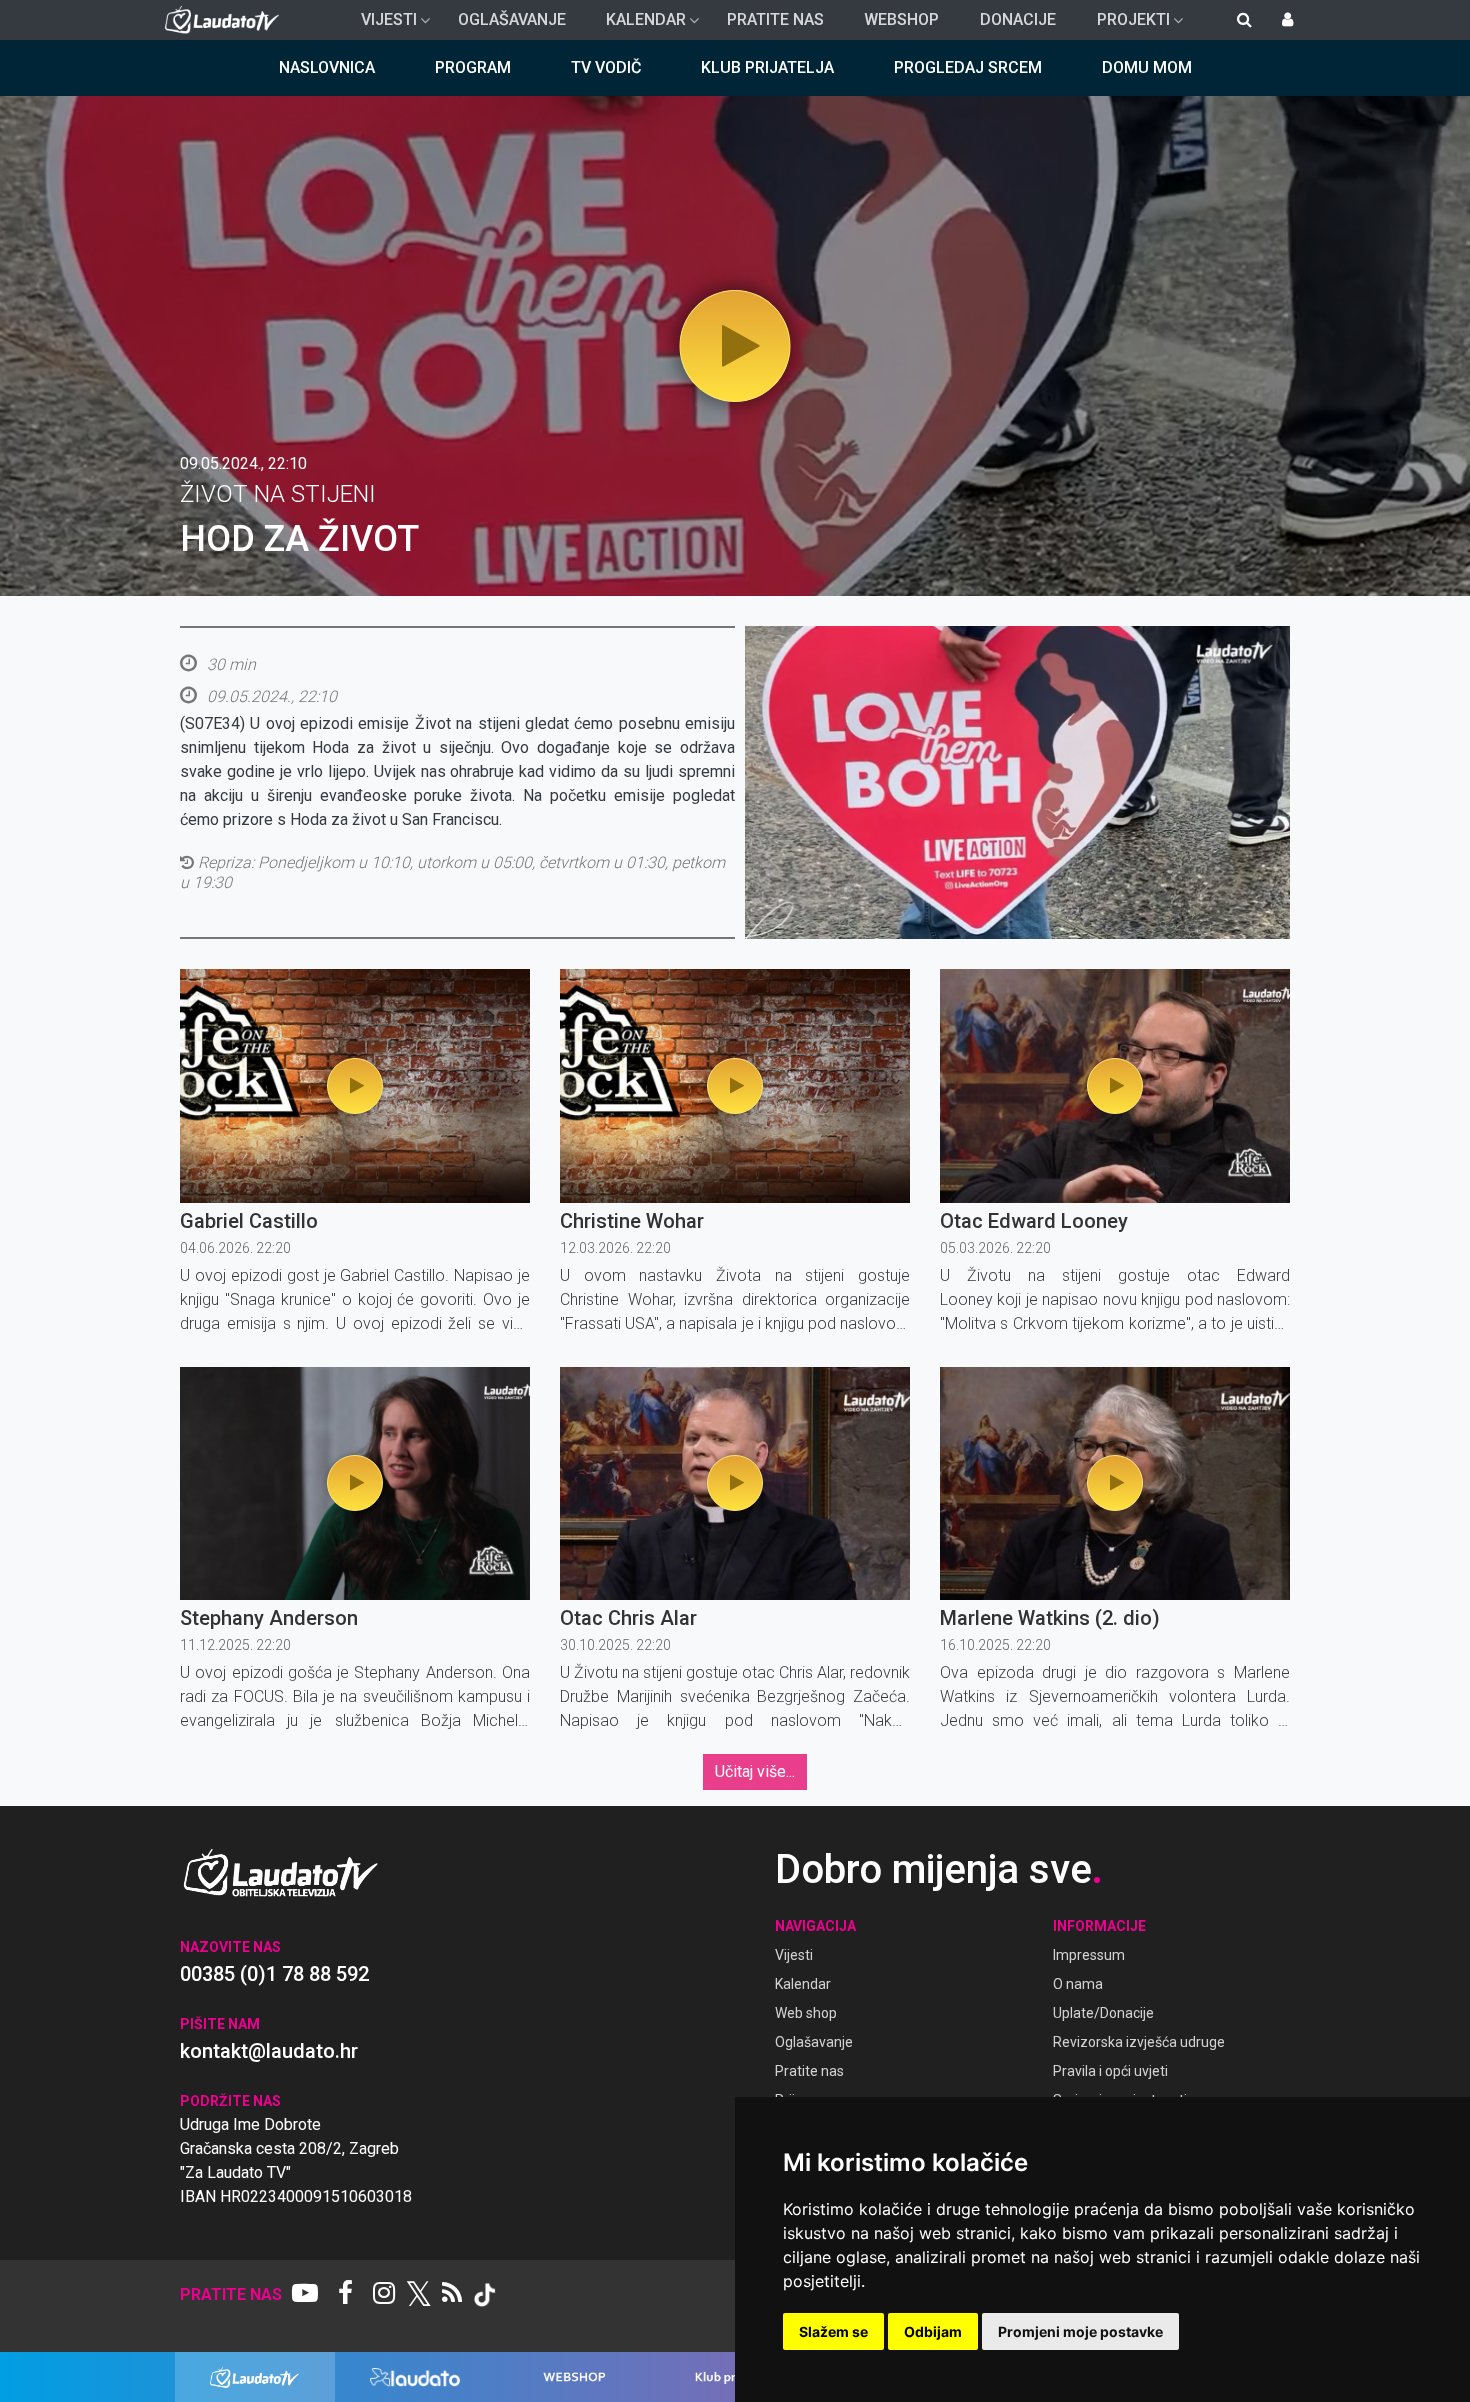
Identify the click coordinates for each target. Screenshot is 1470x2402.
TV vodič (606, 67)
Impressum (1089, 1955)
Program (473, 67)
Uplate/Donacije (1103, 2013)
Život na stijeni (278, 494)
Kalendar (638, 25)
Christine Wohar (632, 1221)
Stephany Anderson (269, 1618)
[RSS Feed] (452, 2295)
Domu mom (1147, 67)
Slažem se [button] (833, 2331)
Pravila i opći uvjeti (1110, 2071)
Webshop (901, 19)
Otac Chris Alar (628, 1618)
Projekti (1125, 25)
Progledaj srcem (968, 67)
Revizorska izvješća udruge (1139, 2042)
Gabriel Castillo (249, 1221)
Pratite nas (775, 19)
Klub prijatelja (767, 67)
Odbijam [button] (933, 2331)
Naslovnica (327, 67)
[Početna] (226, 20)
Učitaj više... (755, 1771)
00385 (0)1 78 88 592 (274, 1974)
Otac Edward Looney (1034, 1221)
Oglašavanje (512, 19)
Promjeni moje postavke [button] (1080, 2331)
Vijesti (381, 25)
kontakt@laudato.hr (269, 2051)
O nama (1078, 1984)
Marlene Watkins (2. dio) (1050, 1618)
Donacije (1018, 19)
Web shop (806, 2013)
